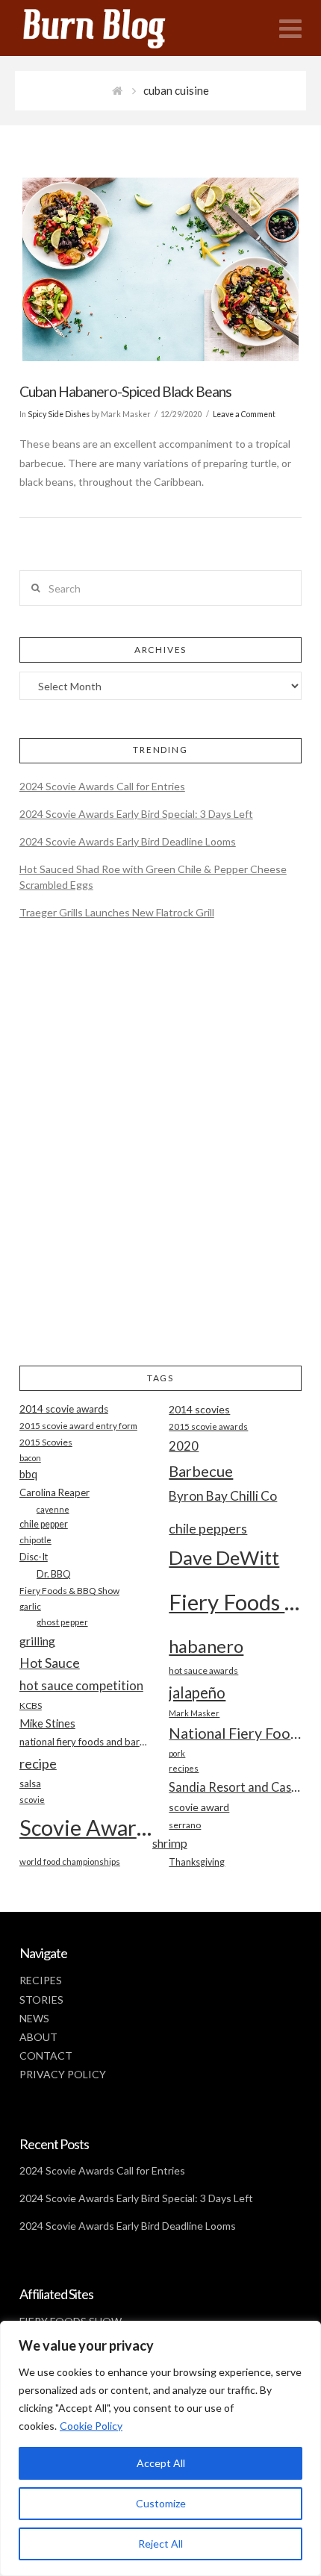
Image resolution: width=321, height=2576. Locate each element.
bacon (30, 1458)
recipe (38, 1763)
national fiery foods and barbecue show (86, 1742)
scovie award (199, 1807)
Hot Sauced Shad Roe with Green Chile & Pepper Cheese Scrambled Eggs (153, 877)
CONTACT (46, 2056)
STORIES (41, 2000)
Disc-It (34, 1557)
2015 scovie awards (208, 1426)
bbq (28, 1474)
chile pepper (44, 1524)
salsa (30, 1783)
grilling (37, 1641)
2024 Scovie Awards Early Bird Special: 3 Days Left (136, 814)
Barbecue (201, 1471)
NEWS (34, 2018)
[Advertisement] (160, 1155)
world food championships (70, 1861)
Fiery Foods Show (235, 1602)
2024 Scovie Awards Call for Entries (102, 786)
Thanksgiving (197, 1862)
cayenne (53, 1509)
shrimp (170, 1843)
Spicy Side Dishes (59, 414)
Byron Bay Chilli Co (223, 1496)
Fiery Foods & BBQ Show (69, 1591)
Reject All (160, 2544)
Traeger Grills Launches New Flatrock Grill (117, 912)
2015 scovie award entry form (78, 1426)
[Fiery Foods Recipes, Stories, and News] (109, 28)
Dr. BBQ (54, 1574)
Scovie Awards (86, 1827)
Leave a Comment (244, 414)
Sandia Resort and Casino (235, 1787)
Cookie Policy (91, 2426)
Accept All (161, 2463)
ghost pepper (62, 1622)
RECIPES (41, 1980)
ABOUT (38, 2037)
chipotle (35, 1540)
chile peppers (208, 1528)
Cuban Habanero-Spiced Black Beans (125, 391)
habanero (206, 1646)
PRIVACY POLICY (63, 2074)
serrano (185, 1825)
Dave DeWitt (224, 1557)
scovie (32, 1800)
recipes (184, 1768)
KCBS (31, 1706)
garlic (30, 1606)
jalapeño (197, 1692)
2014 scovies (199, 1409)
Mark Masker (194, 1713)
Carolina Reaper (54, 1492)
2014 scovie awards (64, 1409)
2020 (184, 1446)
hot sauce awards (203, 1670)
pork (177, 1753)
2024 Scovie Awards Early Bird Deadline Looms (128, 841)
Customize (161, 2503)
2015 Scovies (46, 1442)
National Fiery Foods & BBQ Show (235, 1733)
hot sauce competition (81, 1686)
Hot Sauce (50, 1663)
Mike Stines (47, 1723)
